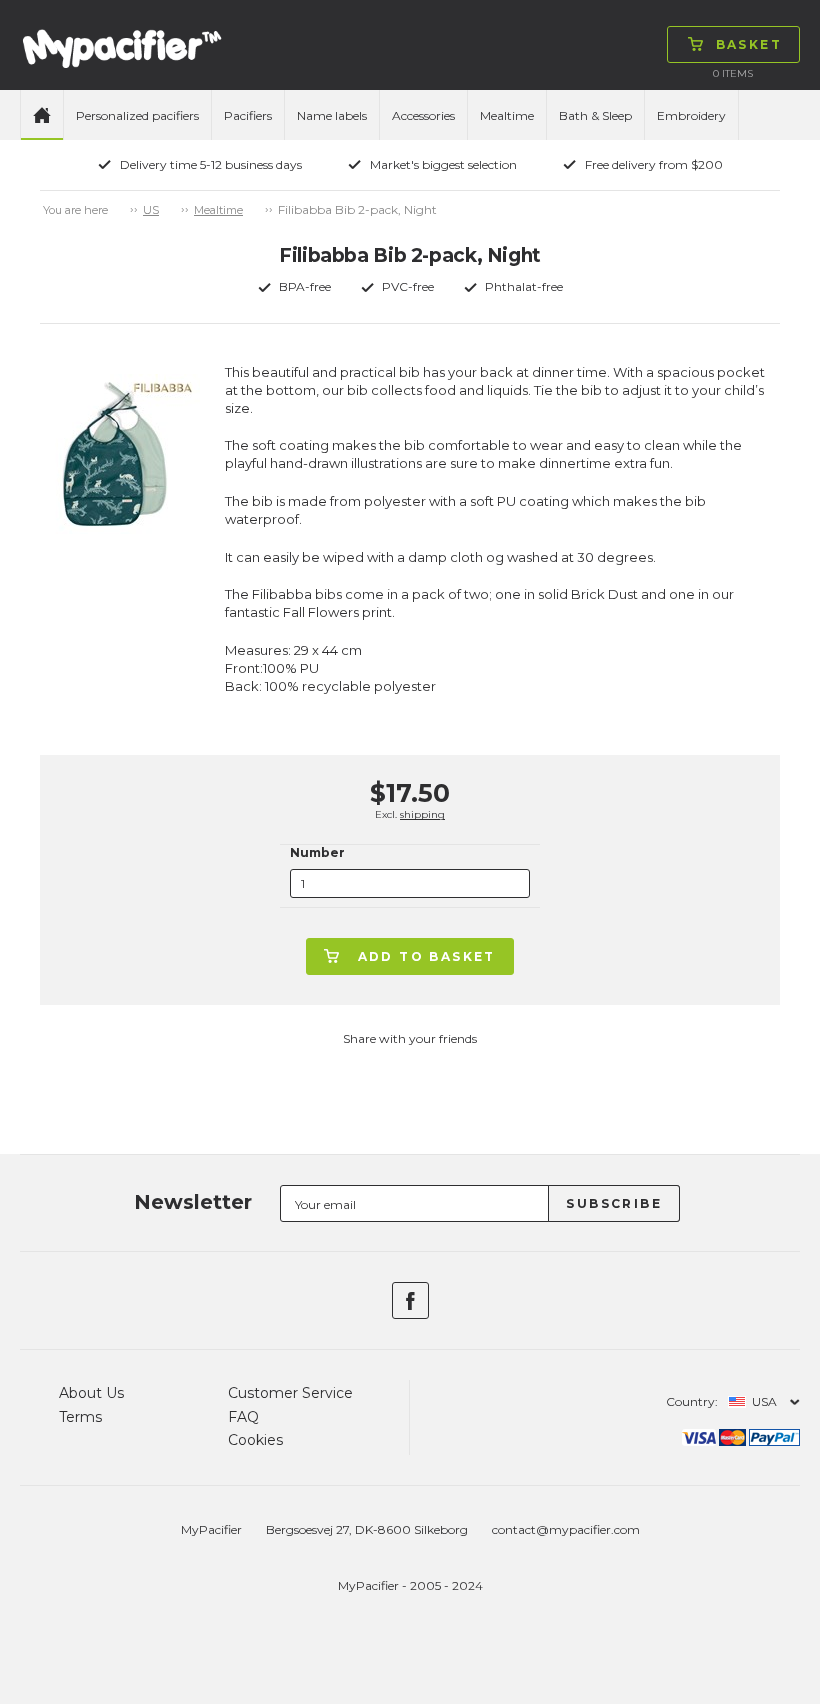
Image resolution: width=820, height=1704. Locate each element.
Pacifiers (248, 115)
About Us (91, 1393)
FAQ (243, 1417)
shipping (422, 814)
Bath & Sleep (595, 115)
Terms (80, 1417)
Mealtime (507, 115)
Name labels (332, 115)
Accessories (423, 115)
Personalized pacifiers (137, 115)
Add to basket (427, 956)
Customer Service (290, 1393)
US (151, 210)
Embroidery (691, 115)
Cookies (255, 1440)
